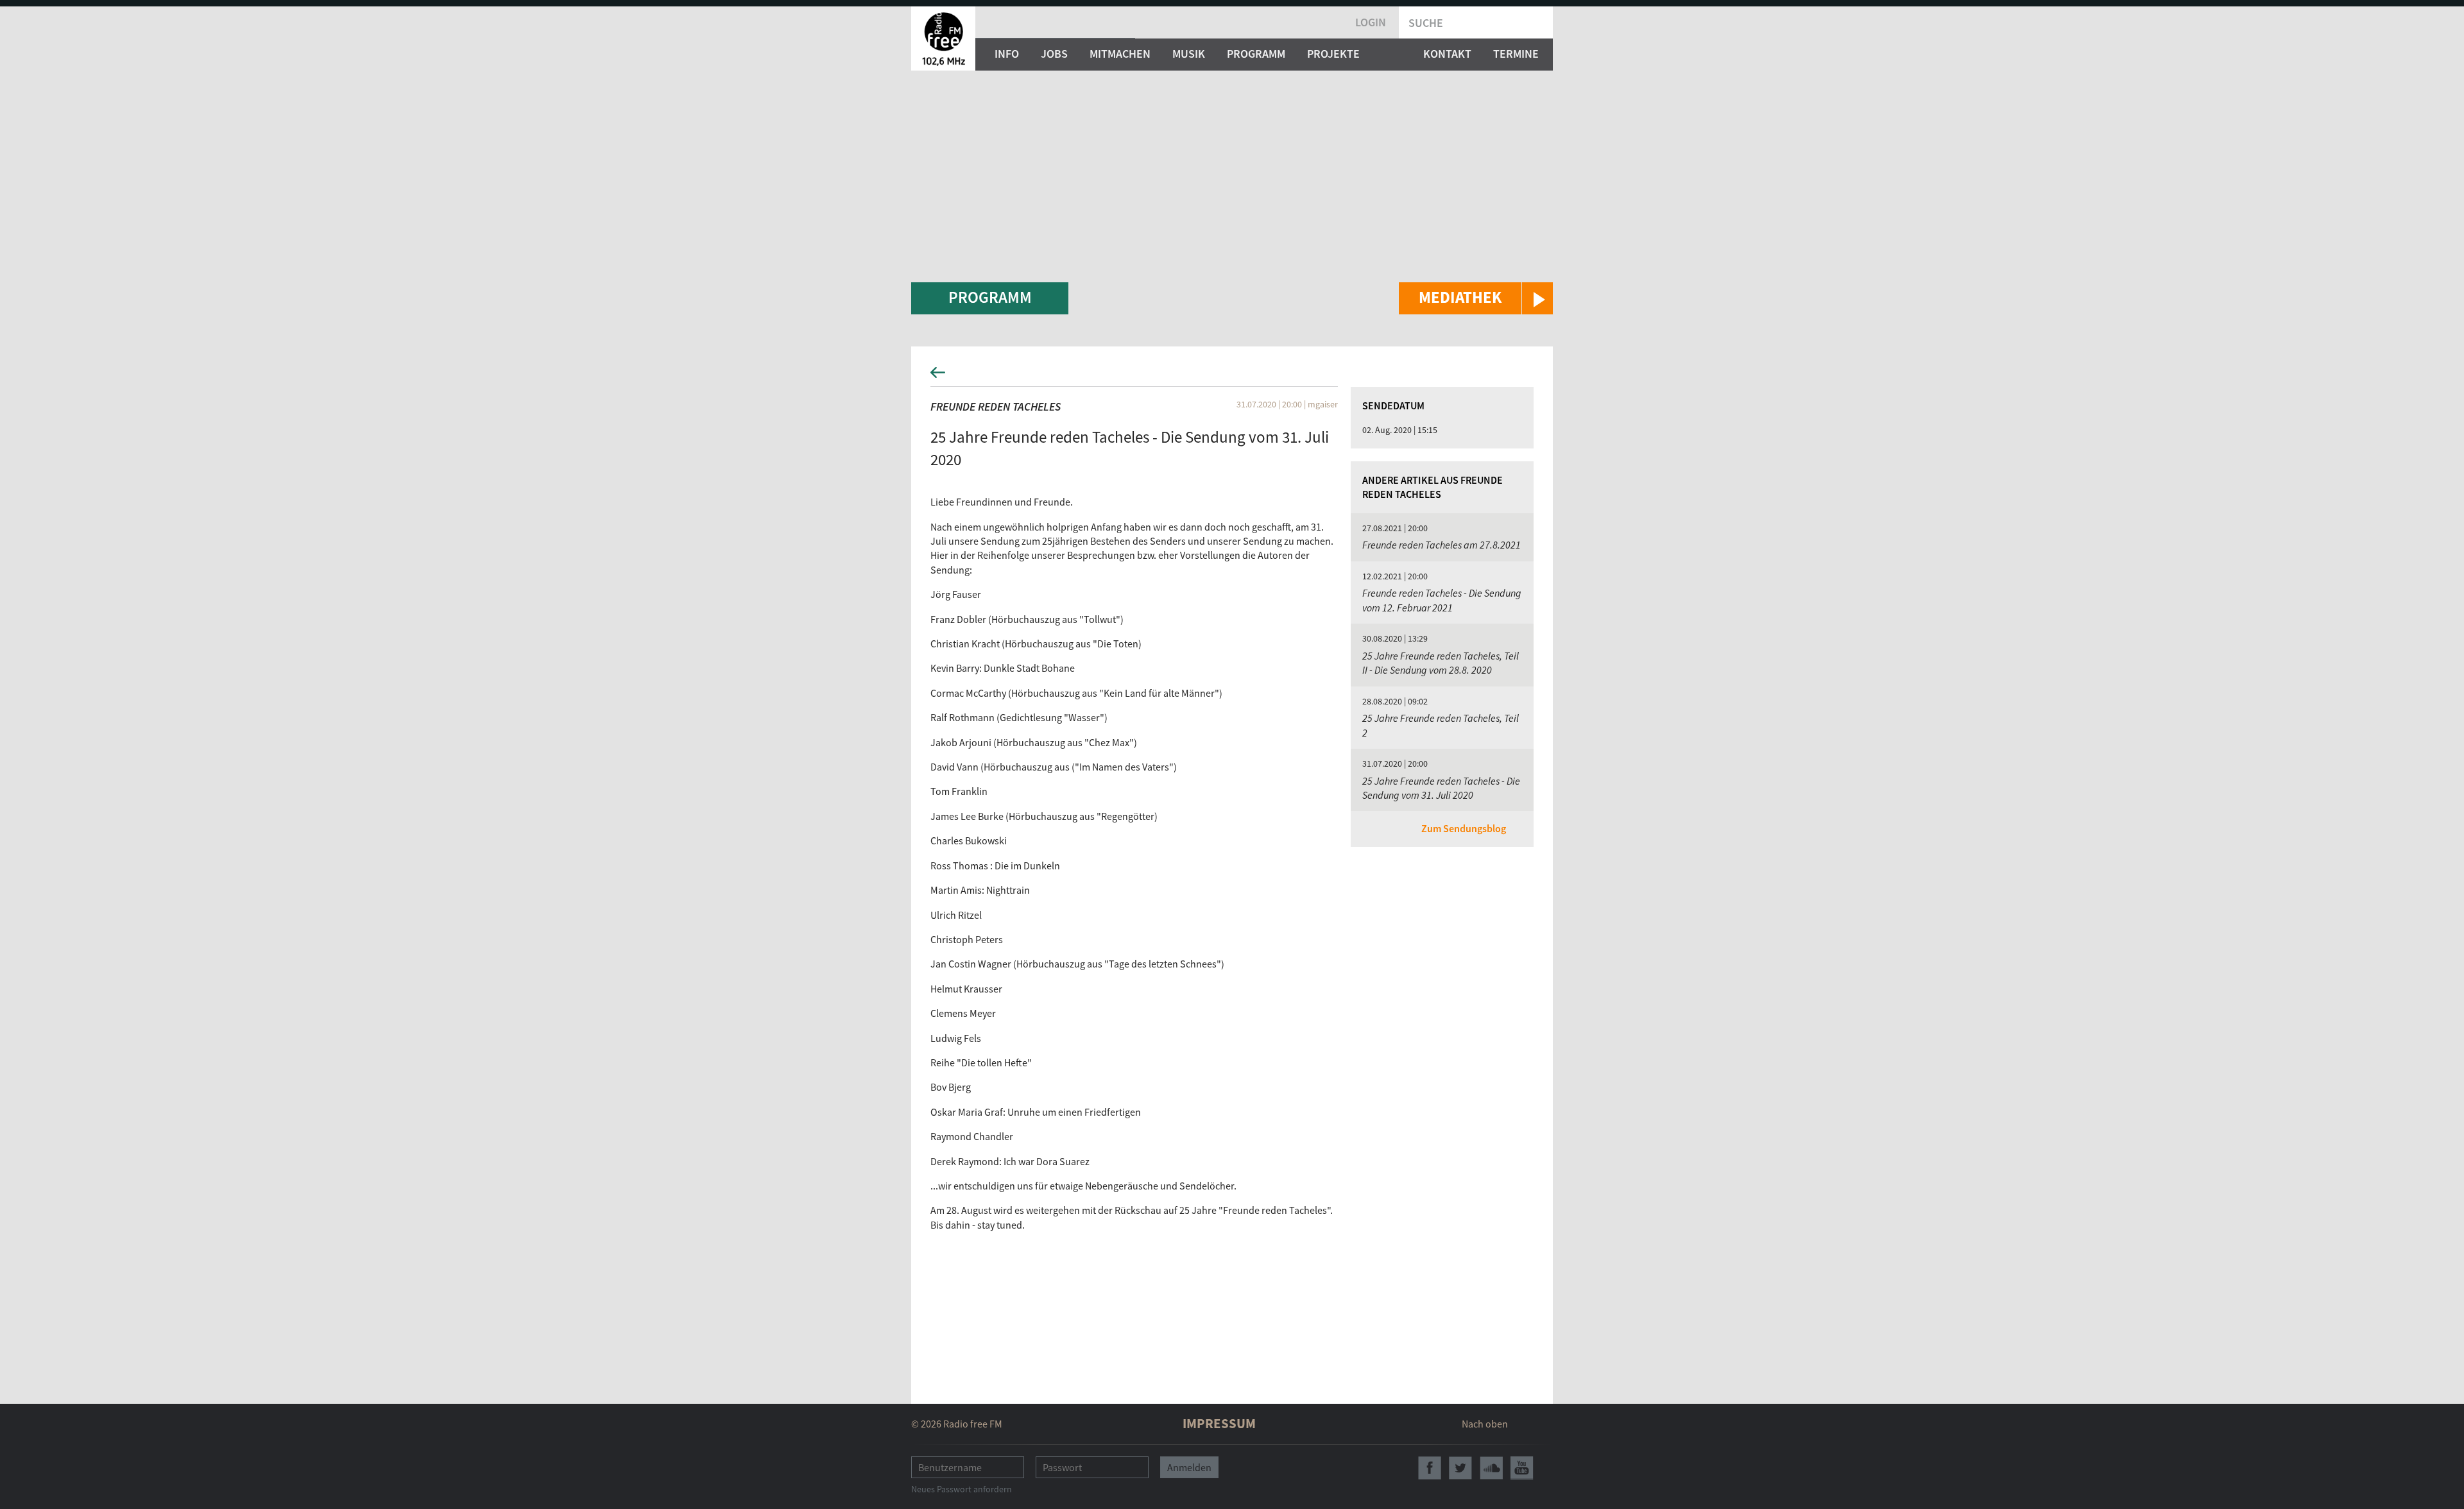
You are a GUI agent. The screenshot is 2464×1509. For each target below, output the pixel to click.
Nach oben (1485, 1424)
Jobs (1054, 54)
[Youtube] (1522, 1468)
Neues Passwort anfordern (962, 1489)
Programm (1256, 54)
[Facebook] (1430, 1468)
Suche (1426, 23)
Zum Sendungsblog (1464, 828)
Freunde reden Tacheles (996, 406)
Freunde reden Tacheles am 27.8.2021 (1442, 545)
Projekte (1333, 54)
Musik (1189, 54)
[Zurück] (1232, 376)
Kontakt (1447, 54)
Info (1007, 54)
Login (1371, 22)
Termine (1516, 54)
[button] (1476, 298)
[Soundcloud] (1491, 1468)
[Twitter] (1460, 1468)
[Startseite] (943, 38)
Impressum (1219, 1423)
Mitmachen (1120, 54)
